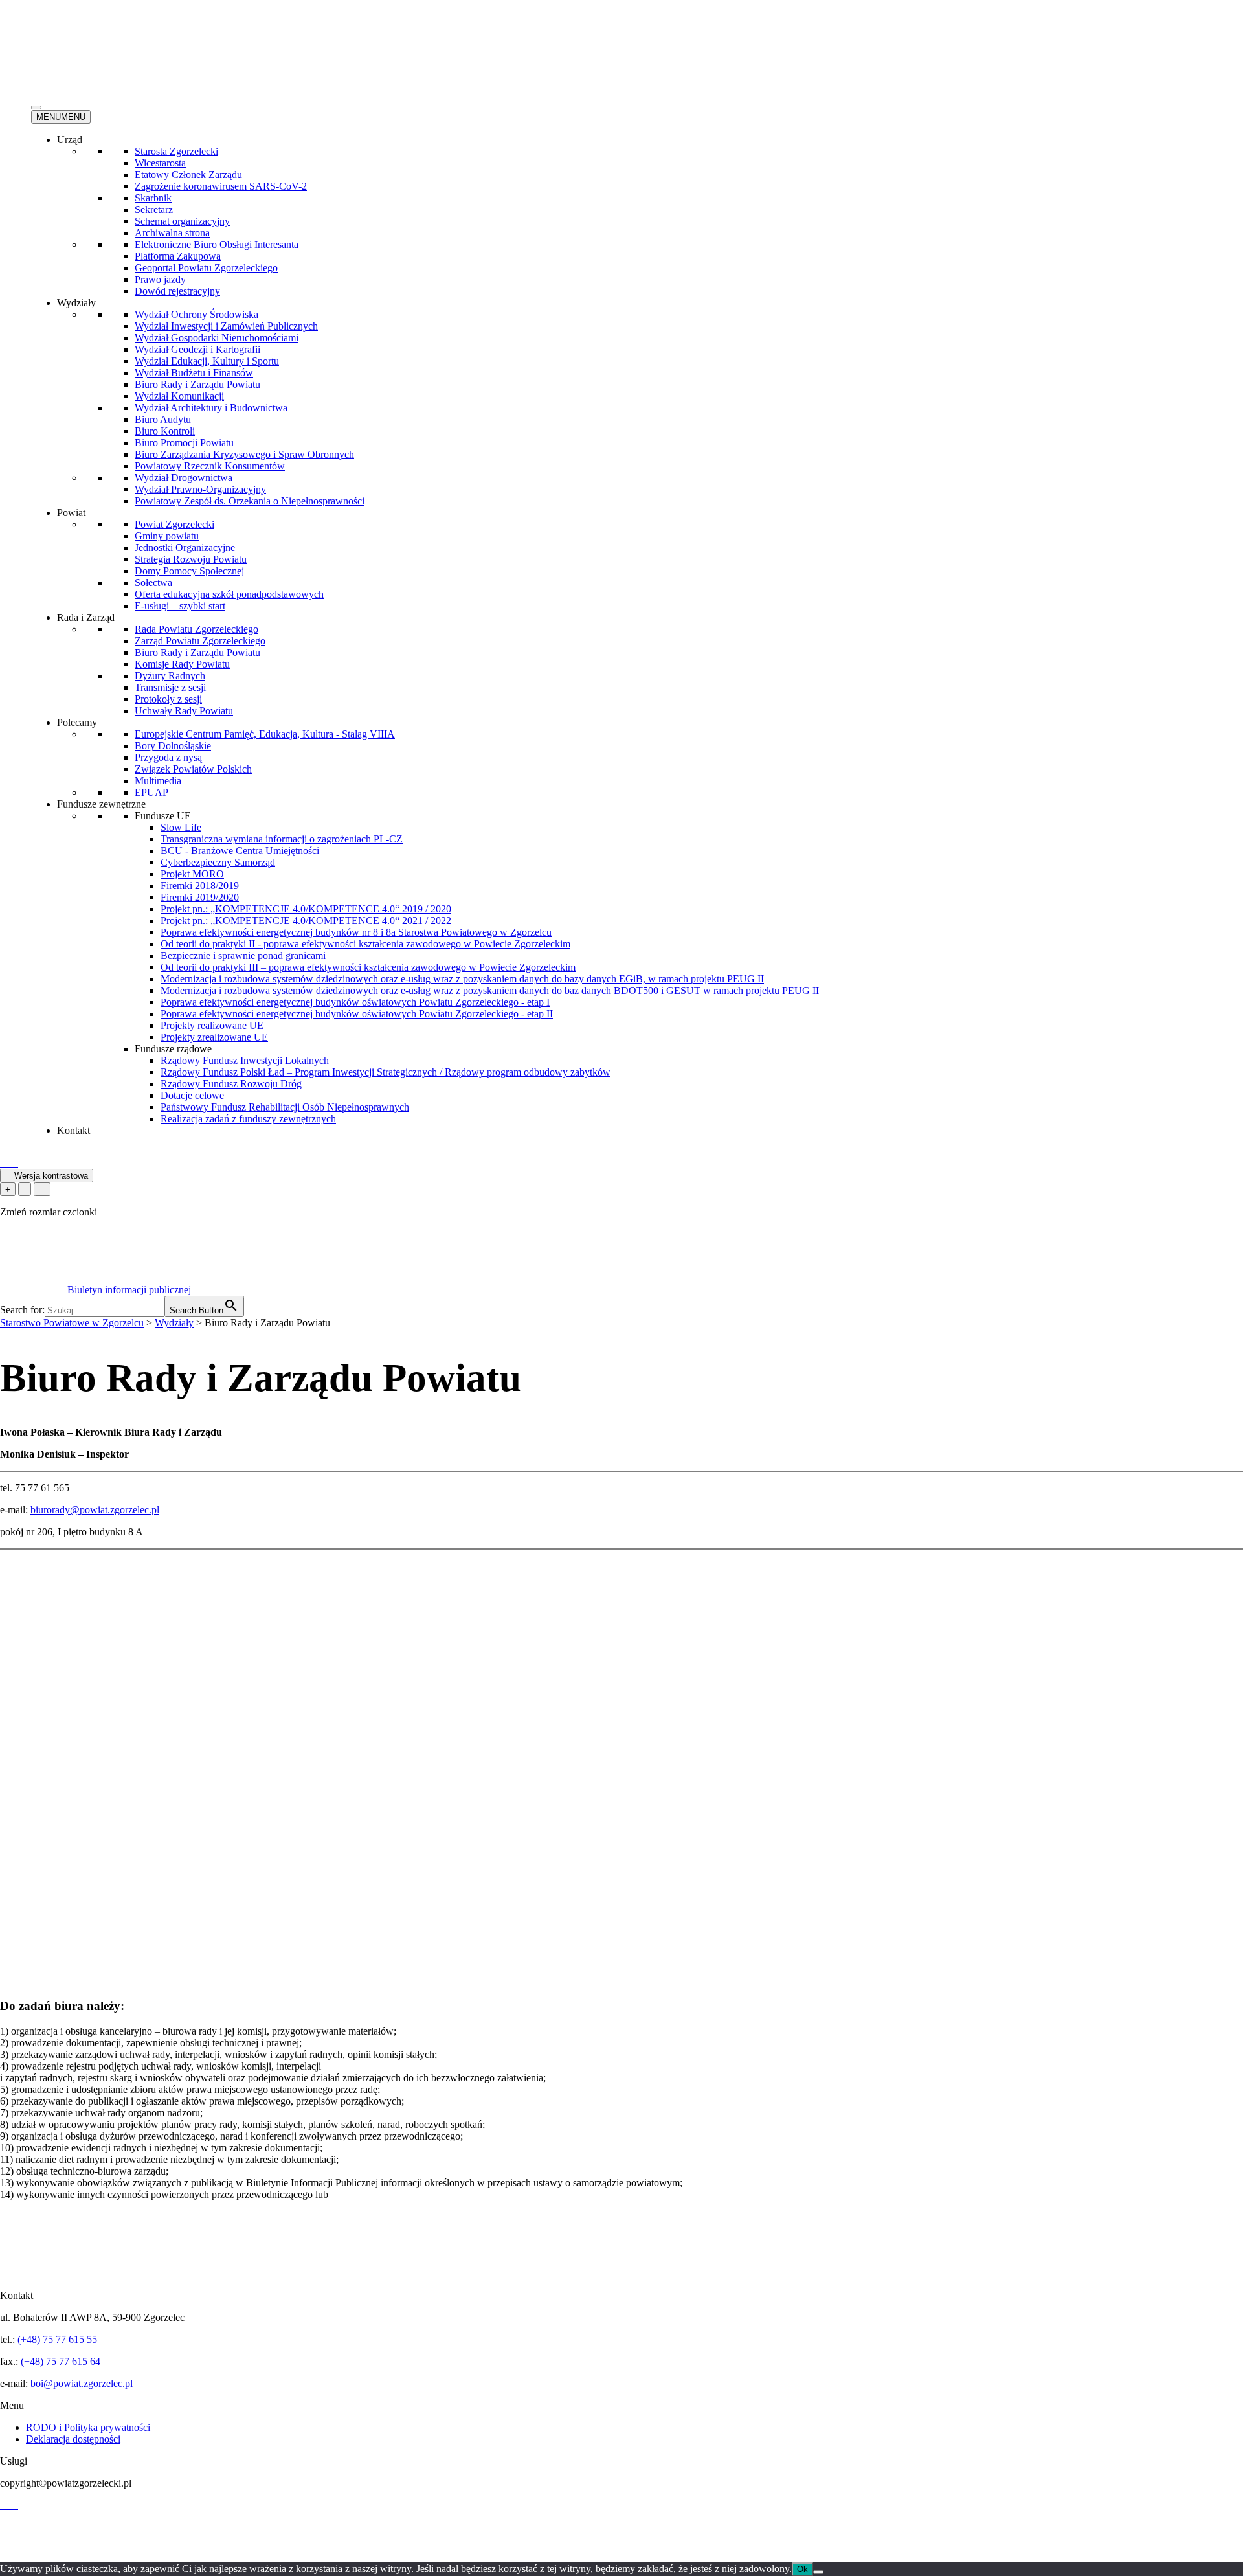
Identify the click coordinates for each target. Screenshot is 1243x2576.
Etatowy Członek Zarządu (188, 175)
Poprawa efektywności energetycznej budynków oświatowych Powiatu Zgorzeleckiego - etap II (357, 1014)
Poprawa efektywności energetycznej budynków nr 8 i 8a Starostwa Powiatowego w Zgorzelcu (356, 932)
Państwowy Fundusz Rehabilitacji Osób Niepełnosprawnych (285, 1107)
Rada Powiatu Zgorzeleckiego (196, 629)
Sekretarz (154, 209)
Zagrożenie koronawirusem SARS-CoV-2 (221, 186)
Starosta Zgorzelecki (176, 151)
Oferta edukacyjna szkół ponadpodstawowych (229, 594)
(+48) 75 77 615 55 (57, 2339)
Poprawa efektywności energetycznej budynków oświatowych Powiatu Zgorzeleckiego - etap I (355, 1002)
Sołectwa (153, 582)
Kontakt (73, 1130)
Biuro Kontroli (165, 431)
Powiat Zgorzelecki (174, 524)
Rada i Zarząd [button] (86, 617)
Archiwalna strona (172, 233)
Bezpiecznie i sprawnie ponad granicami (243, 955)
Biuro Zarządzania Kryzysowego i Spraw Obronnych (244, 454)
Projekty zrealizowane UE (214, 1037)
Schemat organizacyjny (182, 221)
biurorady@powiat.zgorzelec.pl (95, 1510)
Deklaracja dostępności (73, 2439)
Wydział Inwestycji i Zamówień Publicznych (226, 326)
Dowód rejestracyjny (177, 291)
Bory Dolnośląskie (173, 746)
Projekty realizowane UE (212, 1025)
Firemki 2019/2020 (200, 897)
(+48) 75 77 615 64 (61, 2361)
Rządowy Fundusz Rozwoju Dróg (231, 1084)
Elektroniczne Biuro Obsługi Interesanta (217, 244)
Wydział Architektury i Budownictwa (211, 408)
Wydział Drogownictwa (184, 478)
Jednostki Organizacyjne (185, 548)
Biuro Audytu (163, 419)
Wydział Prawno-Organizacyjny (200, 489)
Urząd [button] (70, 140)
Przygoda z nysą (168, 757)
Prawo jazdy (160, 279)
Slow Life (181, 827)
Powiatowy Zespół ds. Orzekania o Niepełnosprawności (250, 501)
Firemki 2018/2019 (200, 886)
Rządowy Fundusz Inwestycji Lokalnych (245, 1060)
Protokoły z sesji (168, 699)
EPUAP (151, 792)
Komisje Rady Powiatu (182, 664)
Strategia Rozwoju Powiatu (191, 559)
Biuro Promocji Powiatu (184, 443)
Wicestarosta (160, 163)
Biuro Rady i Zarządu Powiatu (197, 384)
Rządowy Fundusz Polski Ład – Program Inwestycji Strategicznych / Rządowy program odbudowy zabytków (386, 1072)
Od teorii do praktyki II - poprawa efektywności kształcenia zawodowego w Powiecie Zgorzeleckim (365, 944)
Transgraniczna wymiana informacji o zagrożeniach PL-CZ (282, 839)
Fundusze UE (163, 816)
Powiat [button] (71, 513)
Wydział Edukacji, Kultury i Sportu (207, 361)
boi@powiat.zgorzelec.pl (82, 2383)
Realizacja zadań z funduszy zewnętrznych (248, 1119)
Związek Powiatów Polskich (193, 769)
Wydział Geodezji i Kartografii (197, 349)
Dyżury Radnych (170, 676)
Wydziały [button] (76, 303)
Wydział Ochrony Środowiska (196, 314)
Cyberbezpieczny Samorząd (218, 862)
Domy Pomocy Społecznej (189, 571)
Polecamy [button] (77, 722)
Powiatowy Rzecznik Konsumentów (210, 466)
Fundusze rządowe (173, 1049)
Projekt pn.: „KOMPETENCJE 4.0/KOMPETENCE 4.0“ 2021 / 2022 (306, 921)
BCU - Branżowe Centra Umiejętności (240, 851)
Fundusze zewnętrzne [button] (101, 804)
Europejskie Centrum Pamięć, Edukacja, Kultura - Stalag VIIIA (265, 734)
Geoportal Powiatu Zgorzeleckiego (206, 268)
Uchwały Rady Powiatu (184, 711)
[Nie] (818, 2572)
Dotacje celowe (192, 1095)
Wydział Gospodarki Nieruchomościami (217, 338)
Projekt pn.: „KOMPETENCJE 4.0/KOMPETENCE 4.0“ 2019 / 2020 (306, 909)
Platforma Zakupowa (178, 256)
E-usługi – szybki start (180, 606)
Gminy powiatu (167, 536)
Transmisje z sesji (170, 687)
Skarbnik (153, 198)
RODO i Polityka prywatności (88, 2427)
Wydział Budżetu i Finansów (194, 373)
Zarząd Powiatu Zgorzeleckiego (200, 641)
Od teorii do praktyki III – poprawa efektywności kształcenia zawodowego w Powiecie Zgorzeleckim (368, 967)
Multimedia (158, 781)
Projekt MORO (192, 874)
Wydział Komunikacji (179, 396)
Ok (802, 2569)
